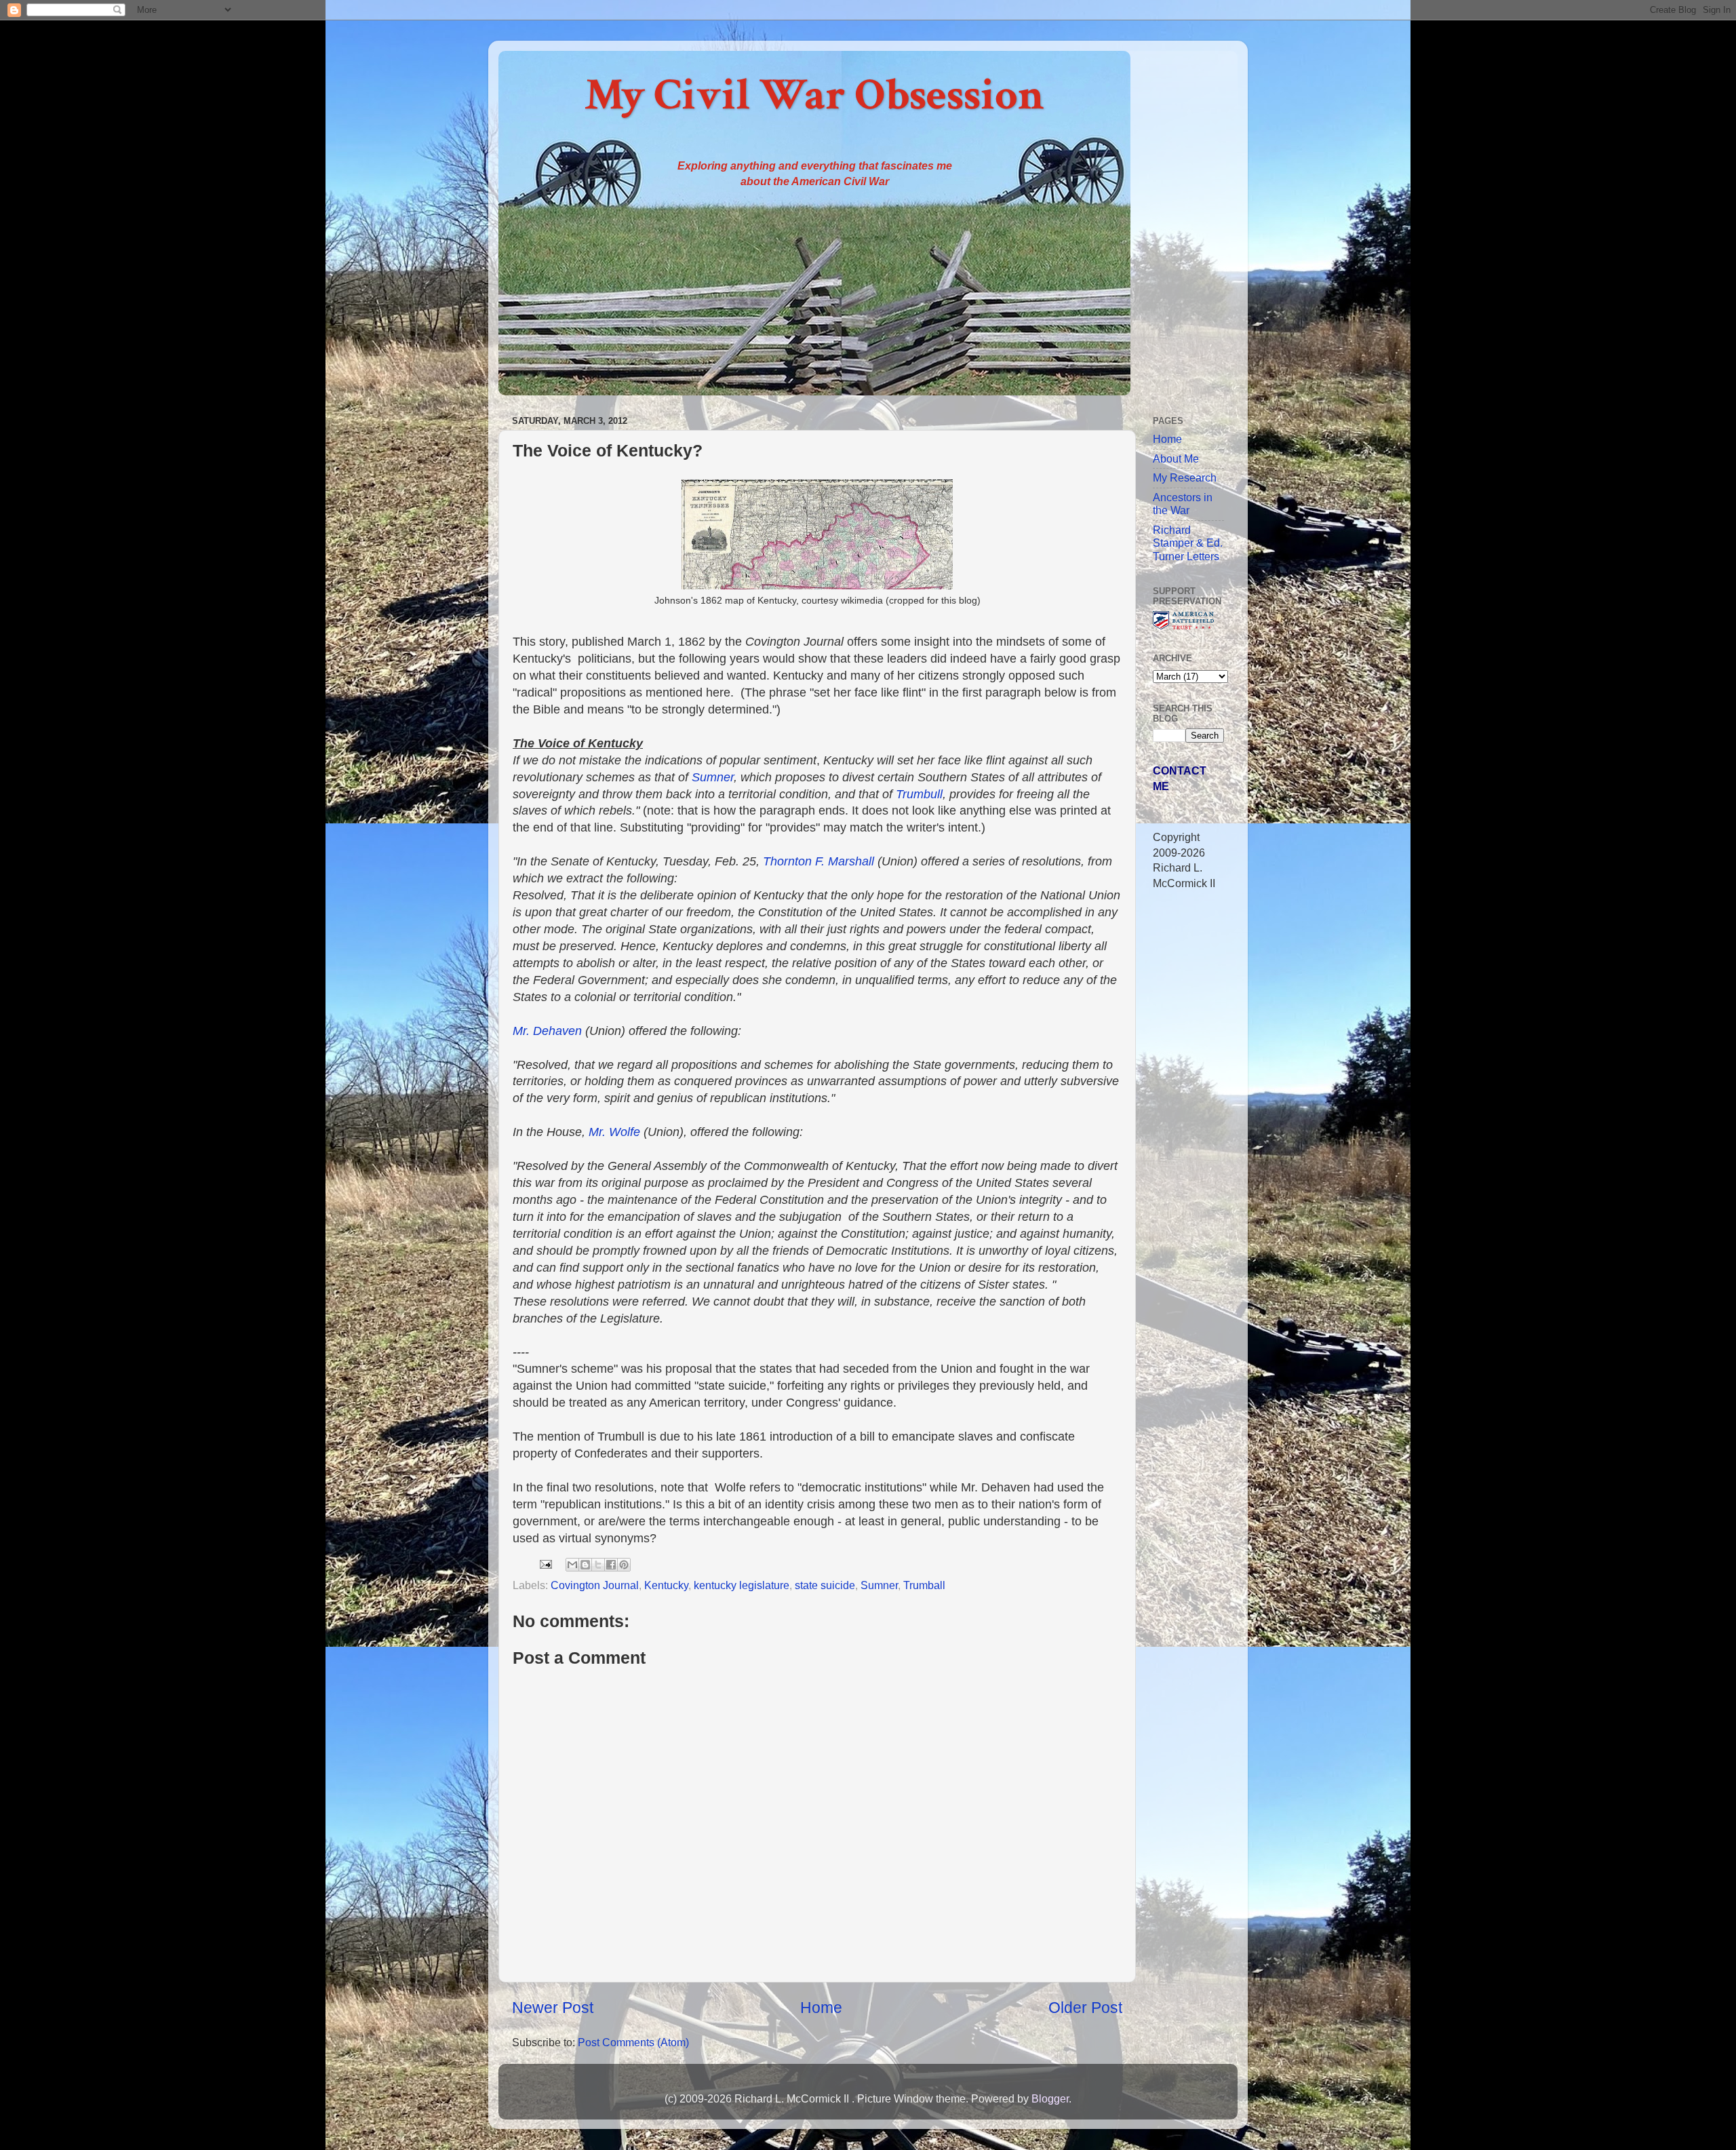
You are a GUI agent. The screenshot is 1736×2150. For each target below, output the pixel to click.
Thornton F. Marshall (820, 861)
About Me (1176, 458)
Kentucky (666, 1585)
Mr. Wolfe (614, 1132)
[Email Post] (545, 1563)
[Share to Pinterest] (624, 1565)
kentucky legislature (742, 1585)
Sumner (713, 777)
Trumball (924, 1585)
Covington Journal (595, 1585)
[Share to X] (598, 1565)
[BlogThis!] (585, 1565)
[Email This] (572, 1565)
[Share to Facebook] (611, 1565)
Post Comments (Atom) (633, 2042)
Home (821, 2008)
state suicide (825, 1585)
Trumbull (919, 794)
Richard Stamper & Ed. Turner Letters (1188, 543)
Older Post (1085, 2008)
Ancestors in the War (1183, 504)
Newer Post (553, 2008)
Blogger (1050, 2098)
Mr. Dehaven (547, 1031)
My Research (1185, 477)
